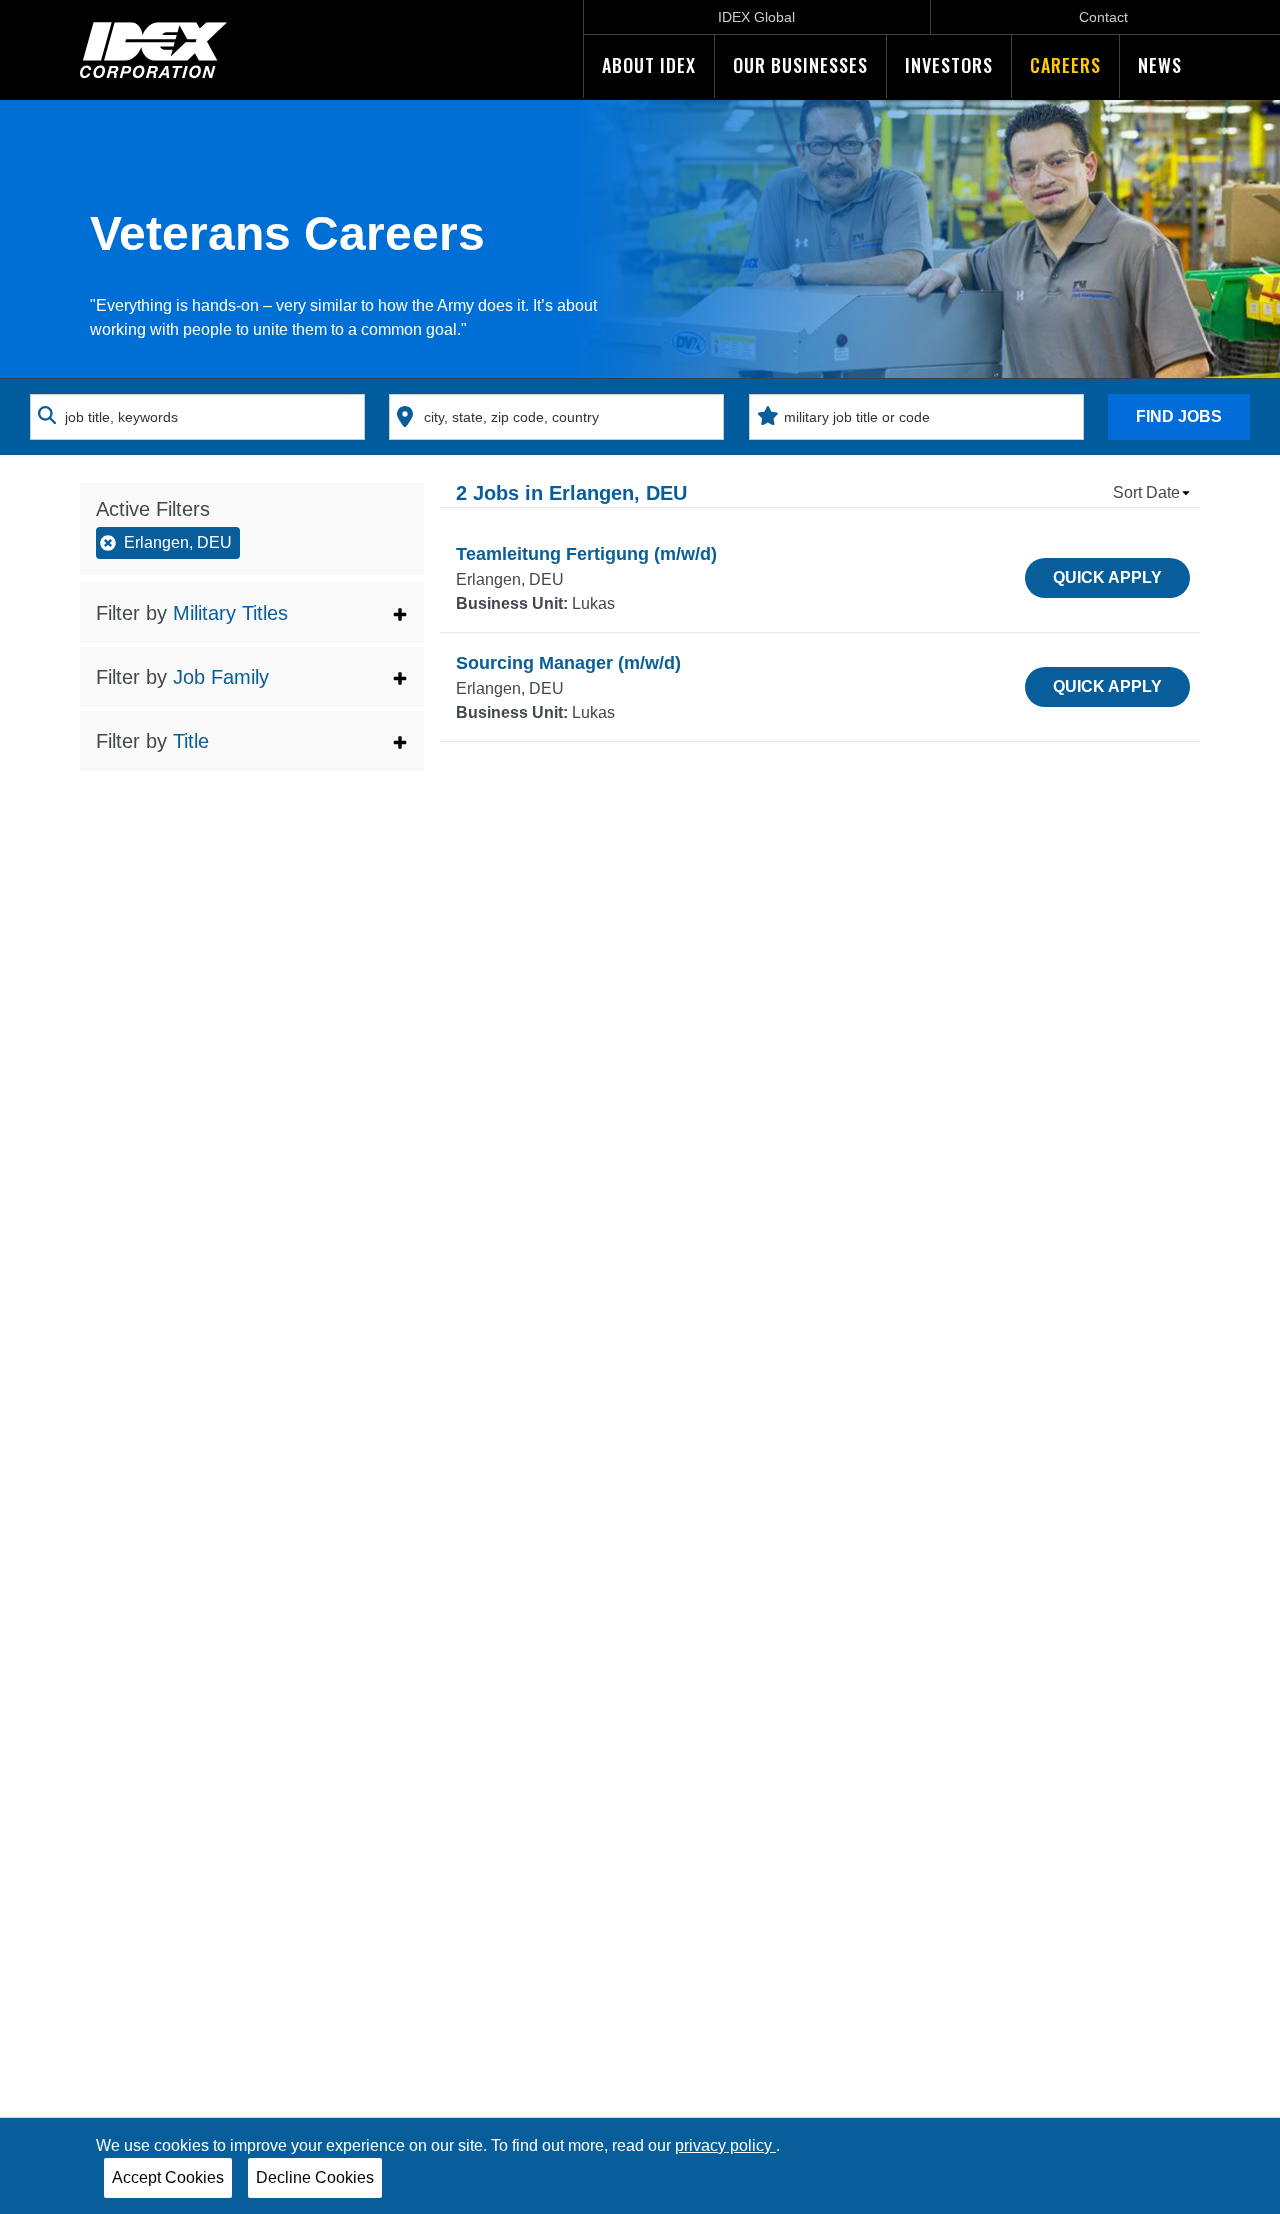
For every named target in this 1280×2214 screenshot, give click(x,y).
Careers (1065, 65)
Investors (949, 65)
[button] (252, 613)
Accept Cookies (168, 2177)
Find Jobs (1179, 416)
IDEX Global (756, 17)
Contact (1103, 17)
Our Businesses (800, 65)
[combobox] (197, 417)
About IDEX (649, 65)
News (1160, 65)
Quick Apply (1107, 577)
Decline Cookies (315, 2177)
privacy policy (725, 2145)
